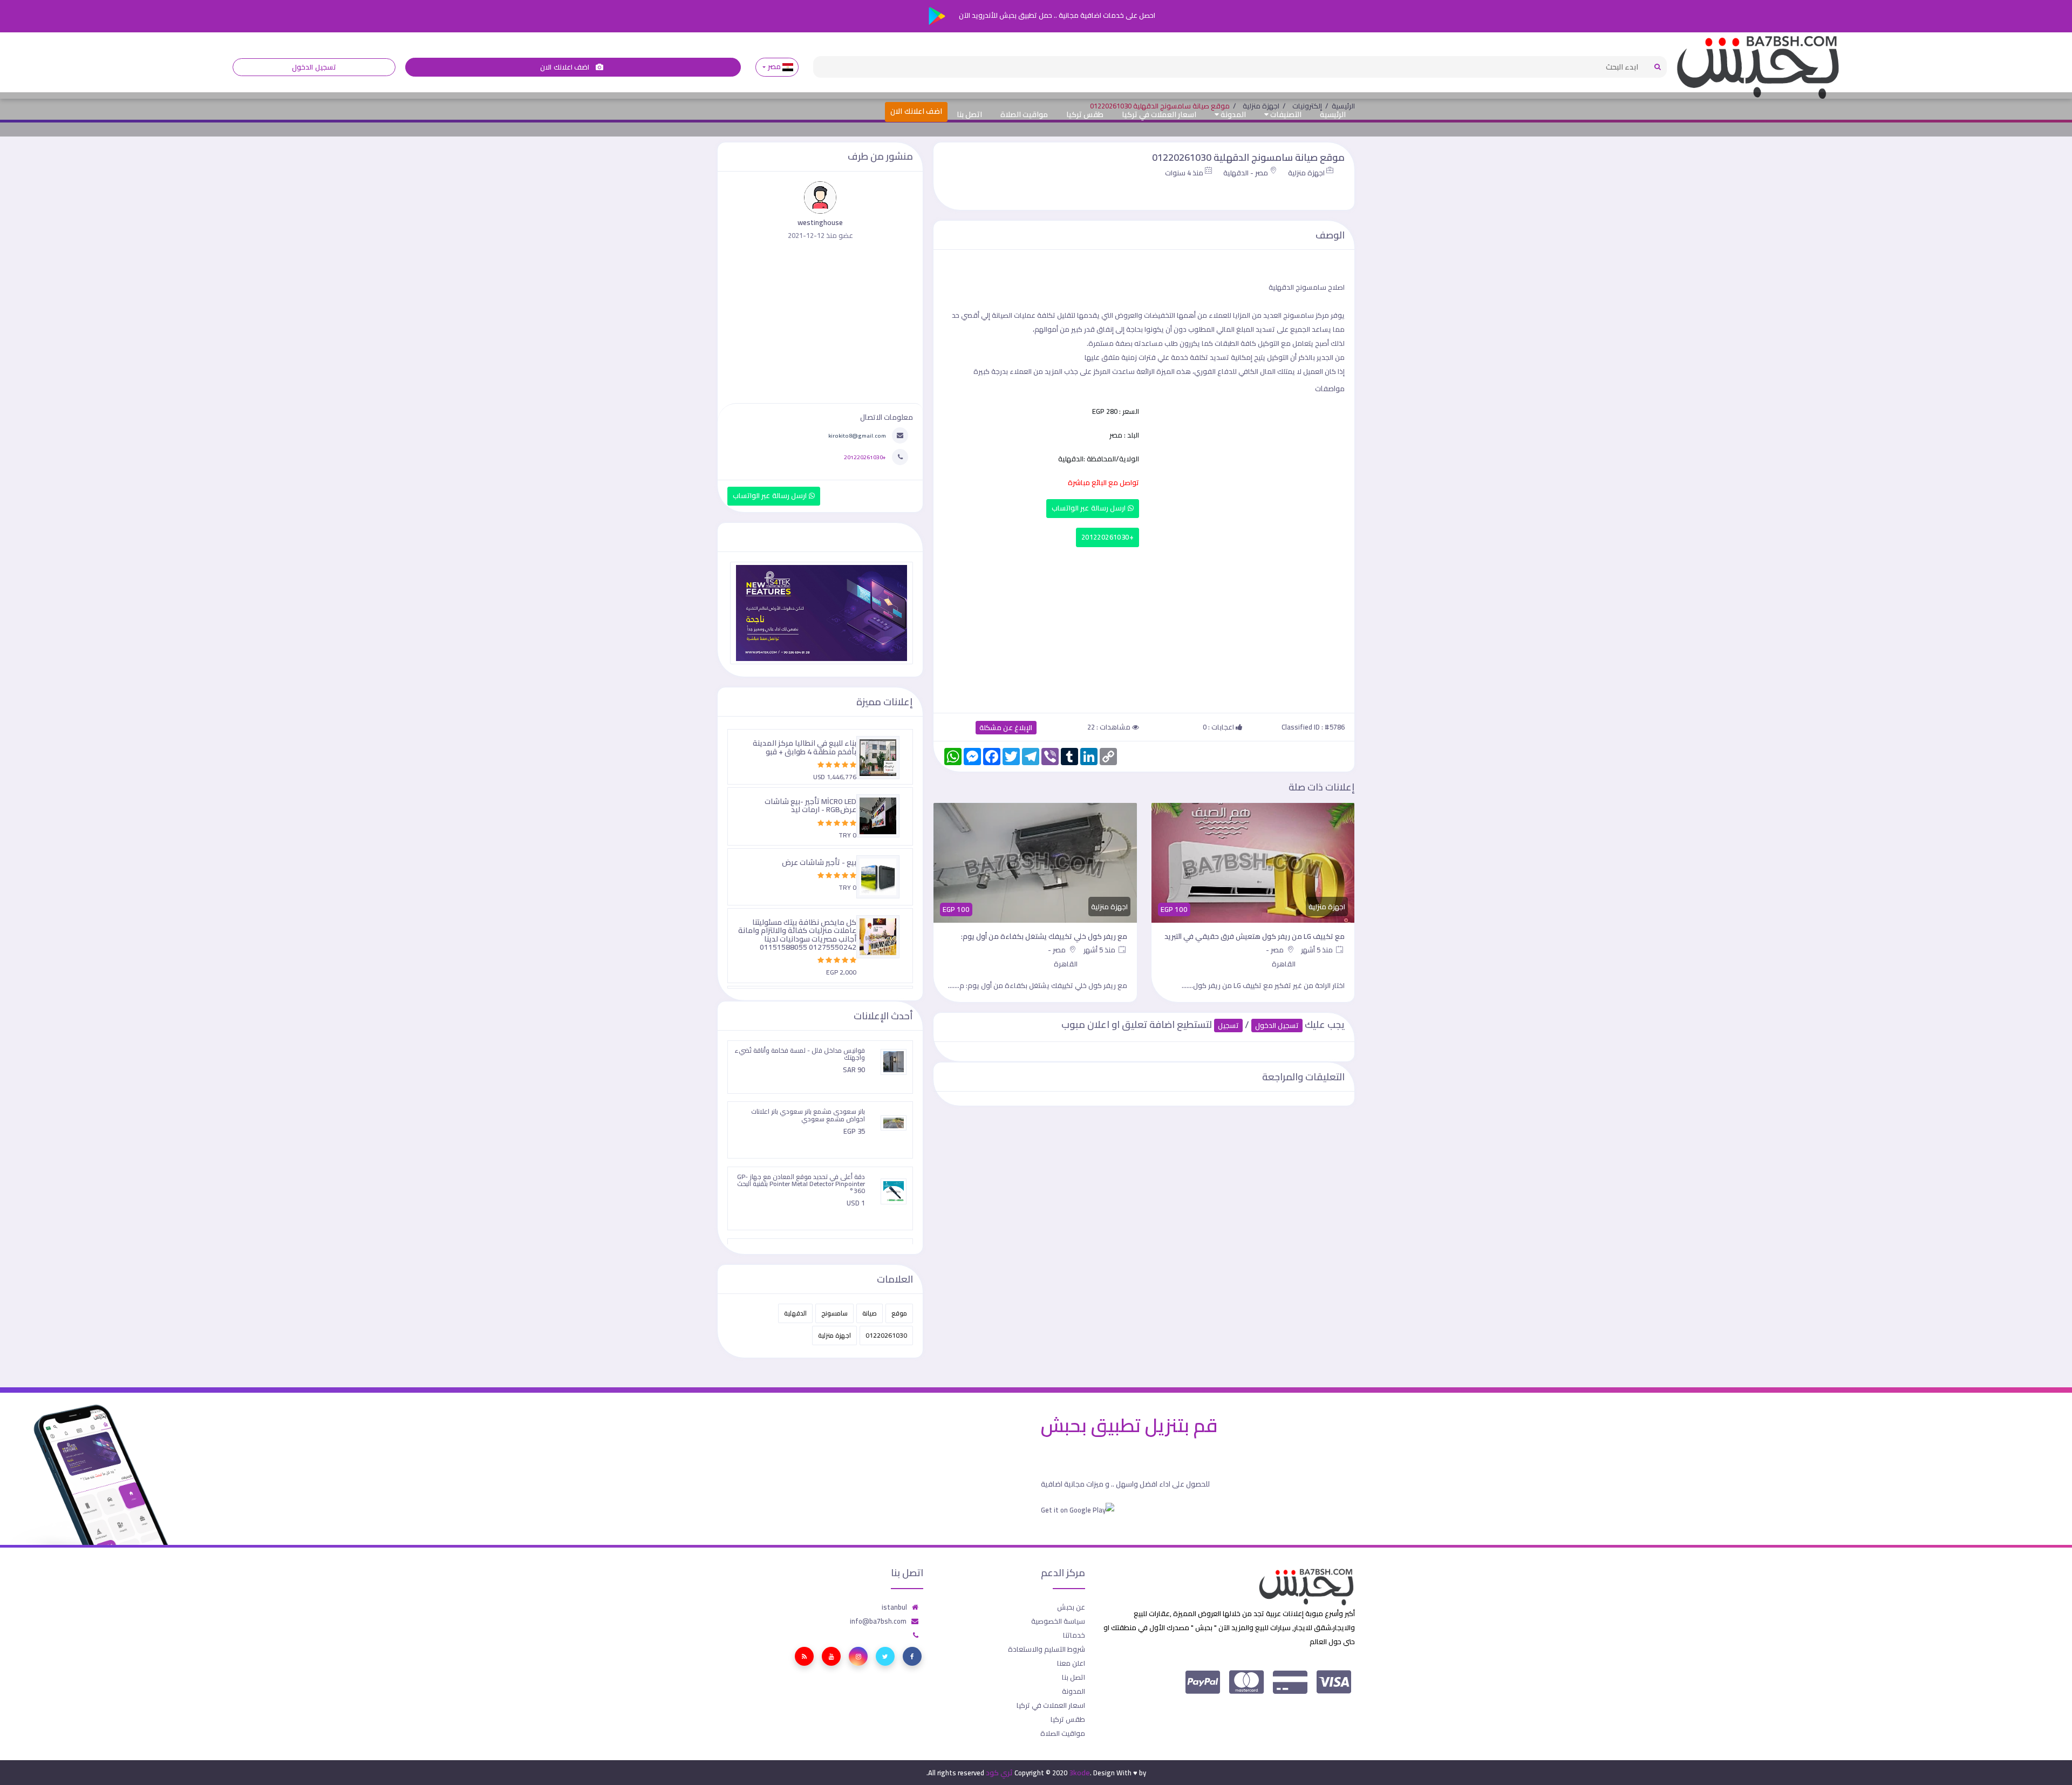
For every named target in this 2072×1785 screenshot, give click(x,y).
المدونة (1232, 114)
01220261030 (886, 1335)
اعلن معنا (1071, 1663)
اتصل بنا (969, 114)
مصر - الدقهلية (1246, 173)
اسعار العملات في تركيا (1159, 114)
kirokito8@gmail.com (857, 435)
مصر (774, 67)
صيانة (870, 1313)
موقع (899, 1313)
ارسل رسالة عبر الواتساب (1090, 508)
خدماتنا (1074, 1635)
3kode (1079, 1773)
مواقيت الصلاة (1024, 114)
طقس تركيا (1085, 114)
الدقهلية (795, 1313)
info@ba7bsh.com (878, 1621)
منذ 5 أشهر (1318, 950)
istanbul (894, 1607)
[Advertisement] (1144, 628)
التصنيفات (1285, 114)
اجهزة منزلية (1306, 173)
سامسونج (834, 1313)
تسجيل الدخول (314, 67)
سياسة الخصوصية (1058, 1621)
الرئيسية (1333, 114)
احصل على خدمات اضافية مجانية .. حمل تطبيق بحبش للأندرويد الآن (1056, 15)
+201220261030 (1107, 537)
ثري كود (999, 1773)
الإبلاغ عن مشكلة (1006, 728)
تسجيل (1228, 1026)
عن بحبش (1071, 1607)
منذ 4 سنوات (1184, 173)
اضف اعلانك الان (565, 67)
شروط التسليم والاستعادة (1047, 1649)
